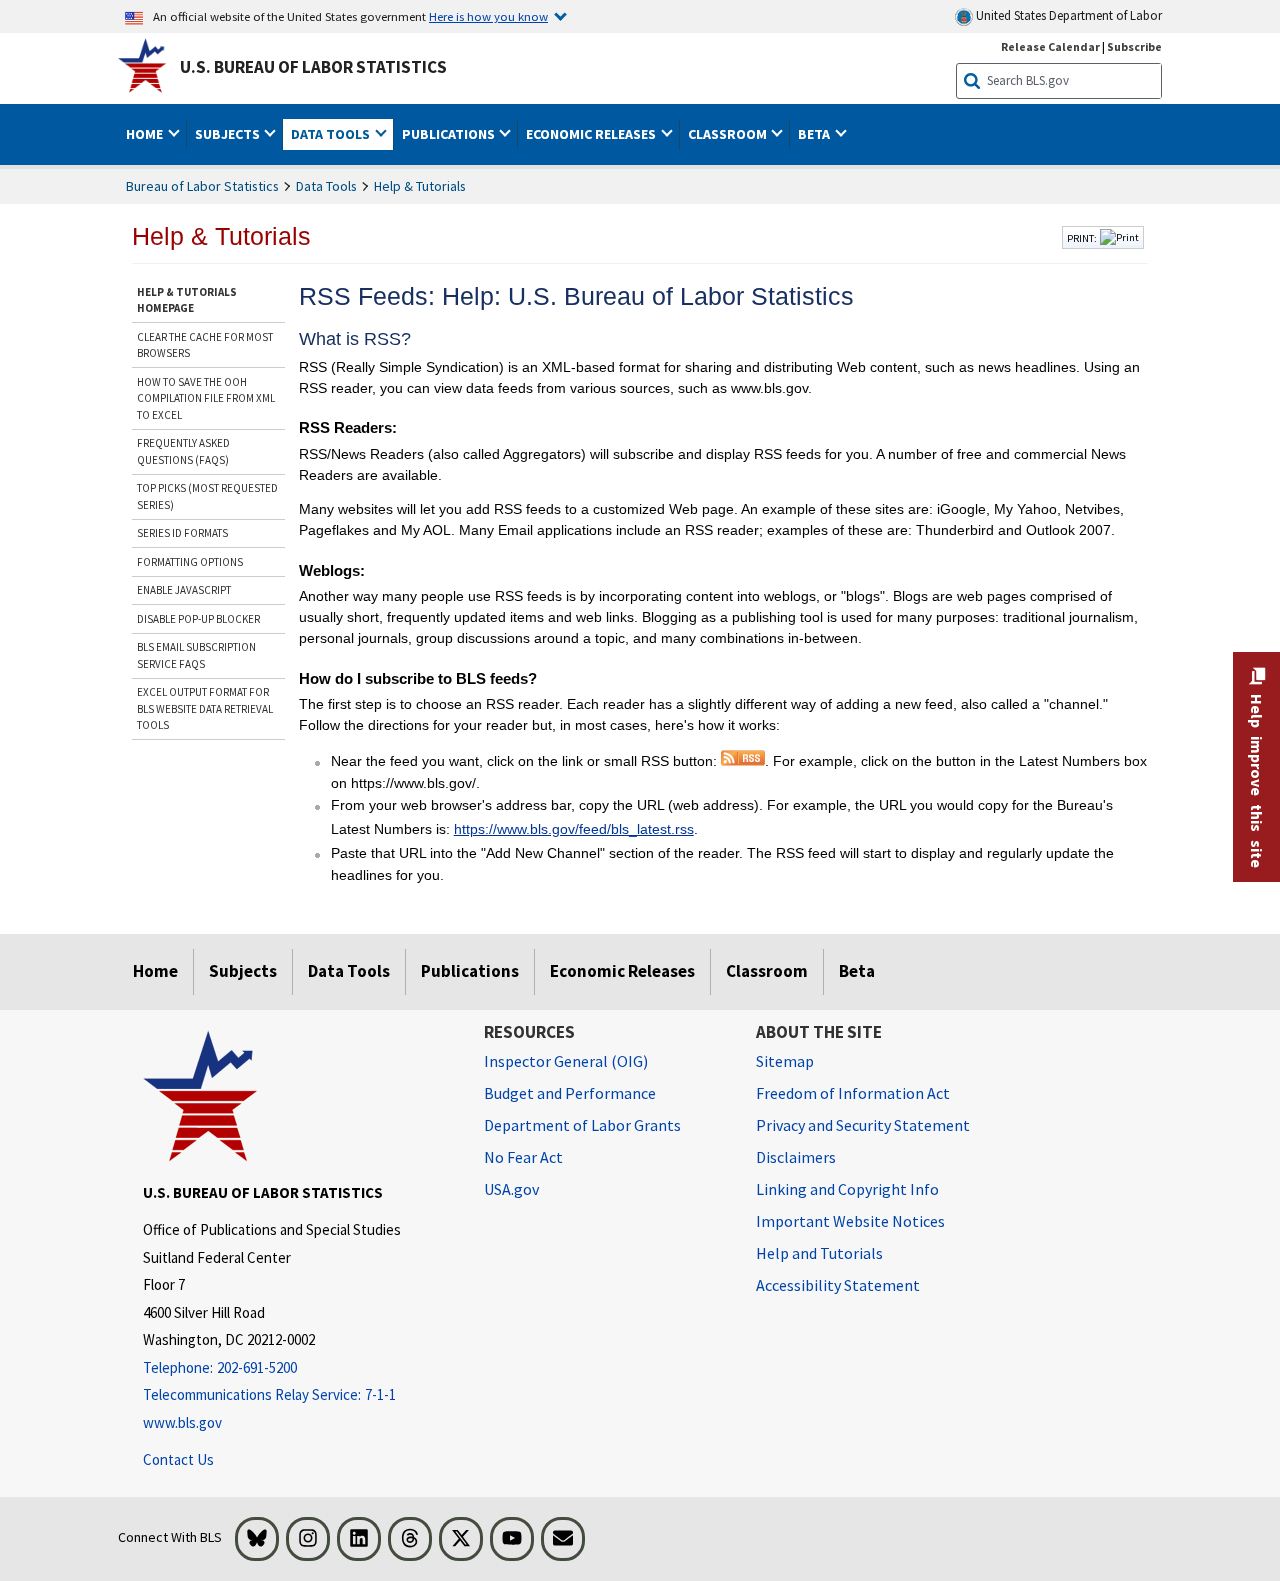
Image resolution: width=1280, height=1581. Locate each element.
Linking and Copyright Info (847, 1189)
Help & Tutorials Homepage (187, 300)
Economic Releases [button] (592, 134)
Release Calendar (1050, 46)
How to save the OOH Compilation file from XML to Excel (206, 398)
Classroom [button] (729, 134)
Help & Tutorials (420, 186)
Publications (470, 971)
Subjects (243, 971)
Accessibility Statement (838, 1285)
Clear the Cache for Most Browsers (205, 345)
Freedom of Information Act (853, 1093)
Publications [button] (450, 134)
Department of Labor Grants (582, 1125)
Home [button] (146, 134)
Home (155, 971)
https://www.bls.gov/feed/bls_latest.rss (574, 829)
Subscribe (1134, 46)
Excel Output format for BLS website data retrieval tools (205, 708)
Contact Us (178, 1459)
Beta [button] (815, 134)
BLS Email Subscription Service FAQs (196, 655)
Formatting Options (190, 562)
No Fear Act (523, 1157)
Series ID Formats (182, 533)
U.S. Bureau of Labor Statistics (313, 67)
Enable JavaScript (184, 590)
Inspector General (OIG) (566, 1061)
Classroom (767, 971)
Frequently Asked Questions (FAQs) (183, 451)
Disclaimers (796, 1157)
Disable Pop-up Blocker (198, 619)
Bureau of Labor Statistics (202, 186)
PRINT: (1082, 238)
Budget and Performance (570, 1093)
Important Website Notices (850, 1221)
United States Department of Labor (1067, 15)
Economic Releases (622, 971)
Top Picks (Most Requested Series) (207, 496)
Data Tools (326, 186)
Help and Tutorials (819, 1253)
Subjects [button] (229, 134)
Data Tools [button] (332, 134)
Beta (857, 971)
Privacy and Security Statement (863, 1125)
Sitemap (785, 1061)
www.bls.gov (182, 1422)
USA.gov (511, 1189)
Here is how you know (488, 16)
